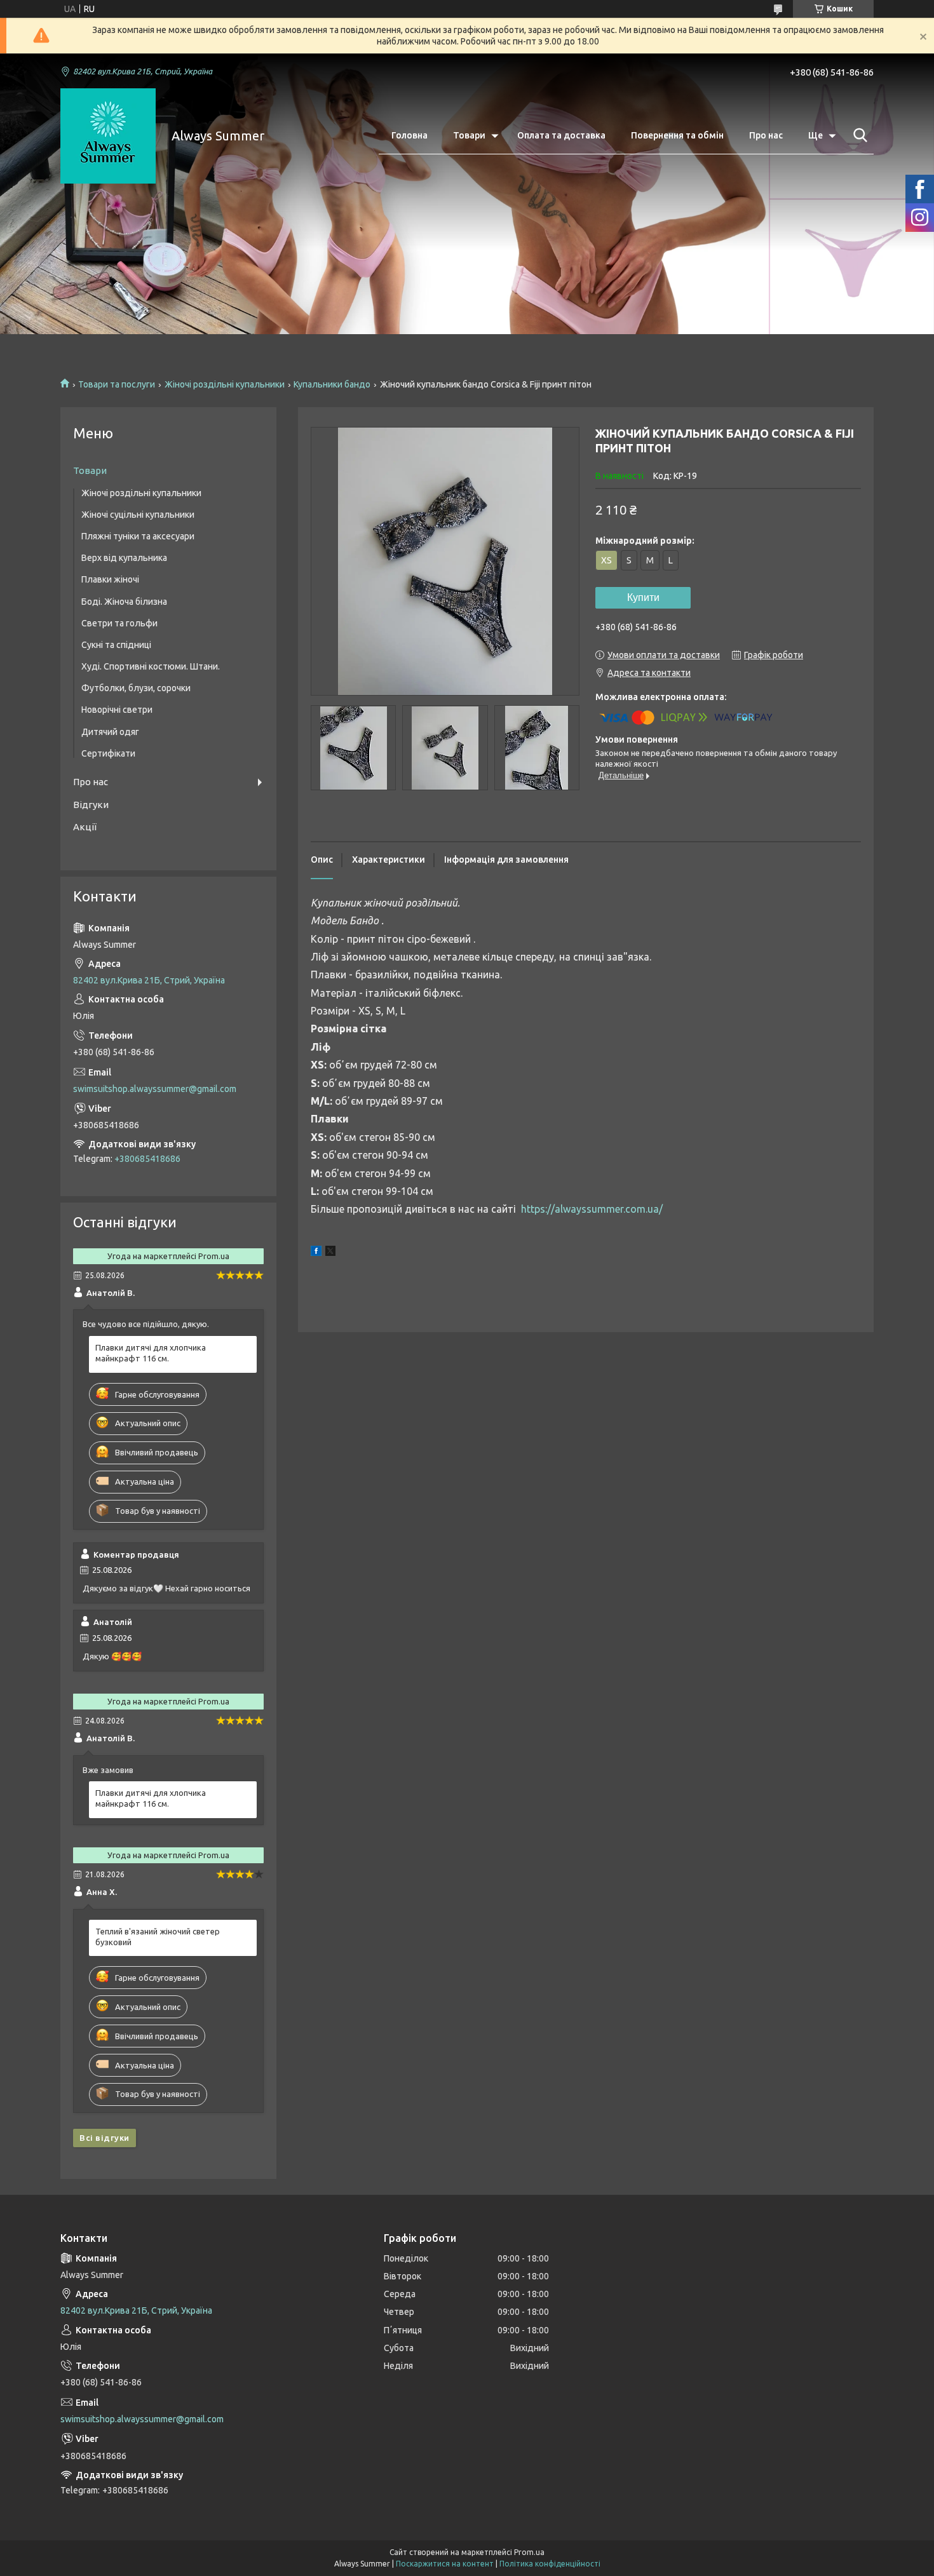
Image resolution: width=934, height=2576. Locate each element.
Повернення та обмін (677, 135)
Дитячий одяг (110, 732)
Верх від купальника (124, 558)
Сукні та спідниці (116, 645)
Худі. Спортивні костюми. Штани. (151, 666)
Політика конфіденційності (550, 2564)
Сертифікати (108, 753)
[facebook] (316, 1253)
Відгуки (91, 805)
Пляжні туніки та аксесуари (138, 536)
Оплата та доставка (561, 135)
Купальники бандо (332, 384)
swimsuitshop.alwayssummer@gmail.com (155, 1089)
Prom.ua (529, 2552)
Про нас (766, 135)
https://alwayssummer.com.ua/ (592, 1209)
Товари (469, 135)
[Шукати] (858, 135)
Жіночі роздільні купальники (225, 384)
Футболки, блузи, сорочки (136, 688)
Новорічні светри (117, 710)
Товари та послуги (117, 384)
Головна (409, 135)
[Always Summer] (108, 136)
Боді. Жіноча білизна (124, 602)
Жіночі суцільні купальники (138, 515)
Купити (643, 597)
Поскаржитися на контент (445, 2564)
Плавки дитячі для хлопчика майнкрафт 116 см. (151, 1353)
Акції (85, 827)
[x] (330, 1253)
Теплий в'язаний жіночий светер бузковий (158, 1937)
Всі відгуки (105, 2138)
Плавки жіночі (110, 579)
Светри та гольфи (119, 623)
